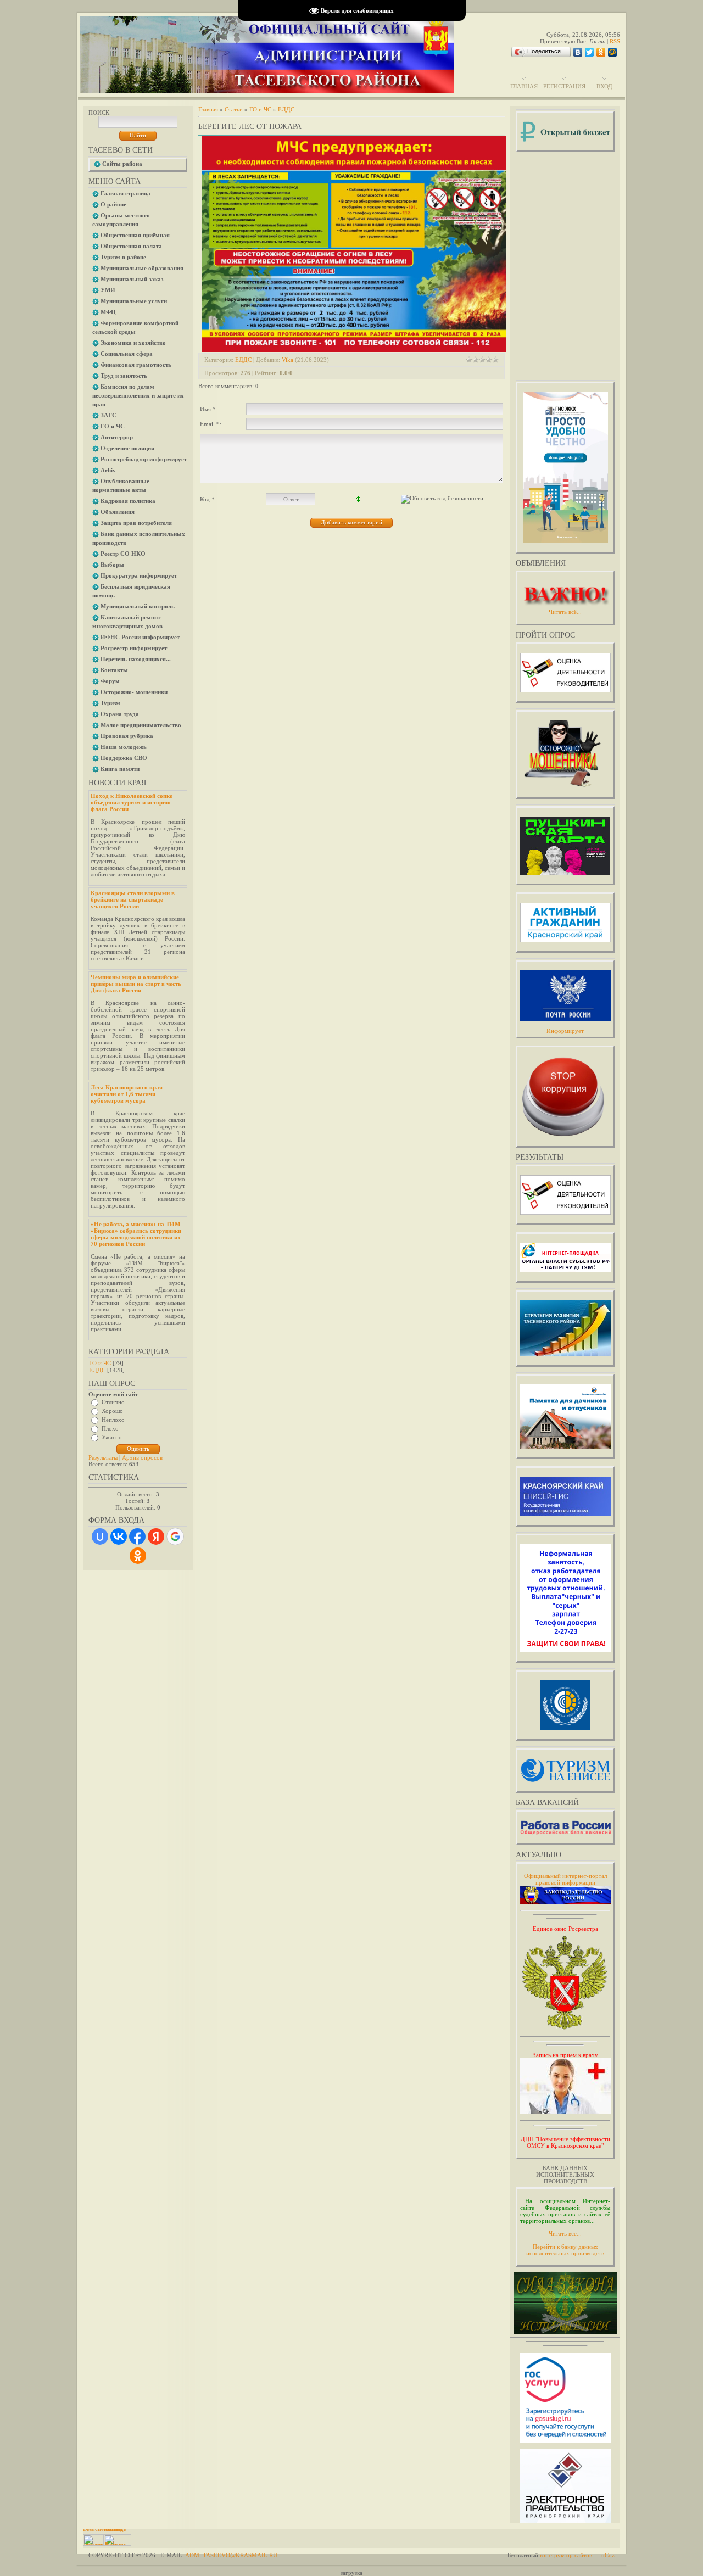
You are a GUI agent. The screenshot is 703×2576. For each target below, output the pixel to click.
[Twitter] (590, 52)
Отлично (113, 1402)
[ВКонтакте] (578, 52)
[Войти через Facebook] (137, 1536)
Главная (524, 86)
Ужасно (112, 1437)
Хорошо (112, 1411)
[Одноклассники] (601, 52)
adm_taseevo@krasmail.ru (231, 2555)
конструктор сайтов (566, 2555)
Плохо (110, 1428)
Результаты (103, 1457)
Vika (288, 360)
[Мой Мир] (613, 52)
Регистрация (564, 86)
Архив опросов (142, 1457)
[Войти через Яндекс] (156, 1536)
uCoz (608, 2555)
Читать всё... (565, 2233)
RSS (615, 41)
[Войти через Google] (175, 1536)
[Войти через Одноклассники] (138, 1556)
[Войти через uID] (100, 1536)
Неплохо (113, 1420)
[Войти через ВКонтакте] (119, 1536)
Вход (604, 86)
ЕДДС (97, 1370)
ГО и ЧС (100, 1363)
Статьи (234, 109)
